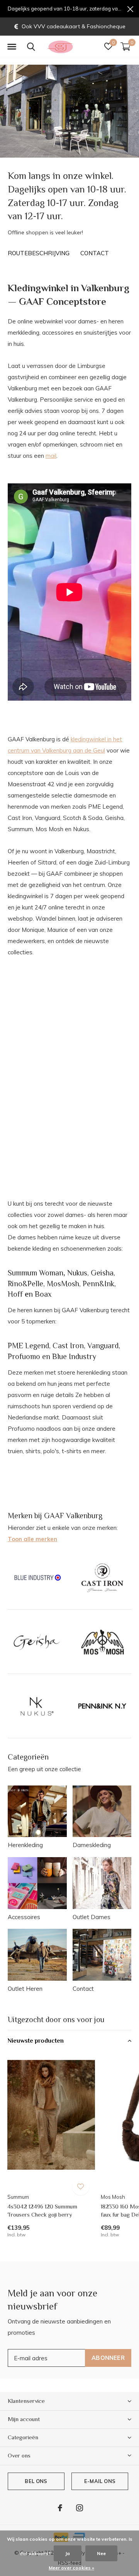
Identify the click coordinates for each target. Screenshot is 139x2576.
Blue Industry (74, 1356)
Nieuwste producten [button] (36, 2041)
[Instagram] (80, 2508)
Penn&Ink (98, 1284)
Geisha (102, 1273)
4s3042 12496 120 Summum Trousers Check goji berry (42, 2210)
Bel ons (36, 2481)
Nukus (77, 1273)
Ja (68, 2553)
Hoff (15, 1294)
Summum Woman (36, 1273)
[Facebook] (60, 2508)
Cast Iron (68, 1346)
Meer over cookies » (71, 2568)
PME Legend (28, 1346)
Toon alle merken (32, 1539)
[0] (125, 46)
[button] (12, 47)
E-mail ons (100, 2481)
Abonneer (108, 2358)
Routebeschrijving (39, 253)
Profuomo (24, 1356)
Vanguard (103, 1346)
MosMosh (63, 1284)
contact (95, 253)
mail (51, 456)
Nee (101, 2553)
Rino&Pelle (25, 1284)
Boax (43, 1294)
